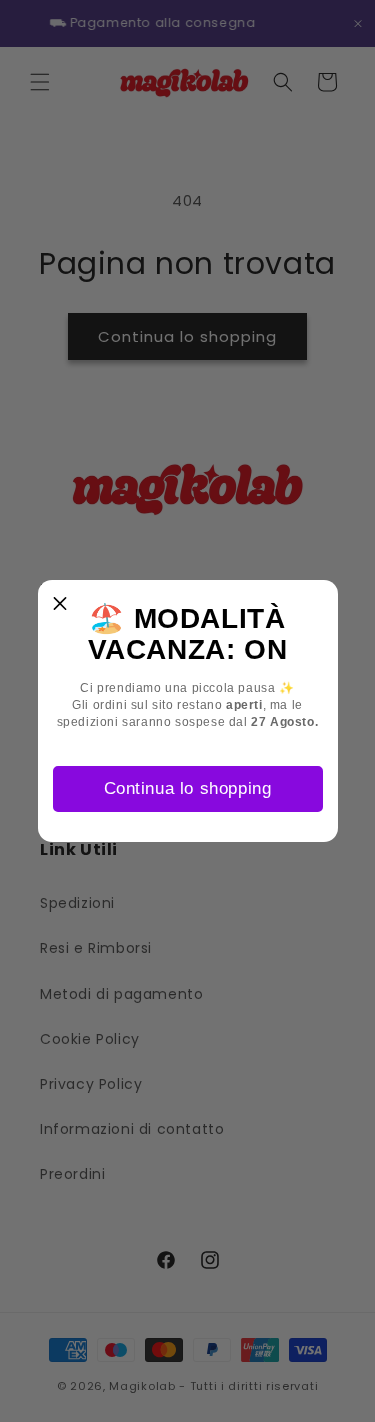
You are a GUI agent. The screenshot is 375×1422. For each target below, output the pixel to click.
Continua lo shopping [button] (188, 788)
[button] (61, 603)
